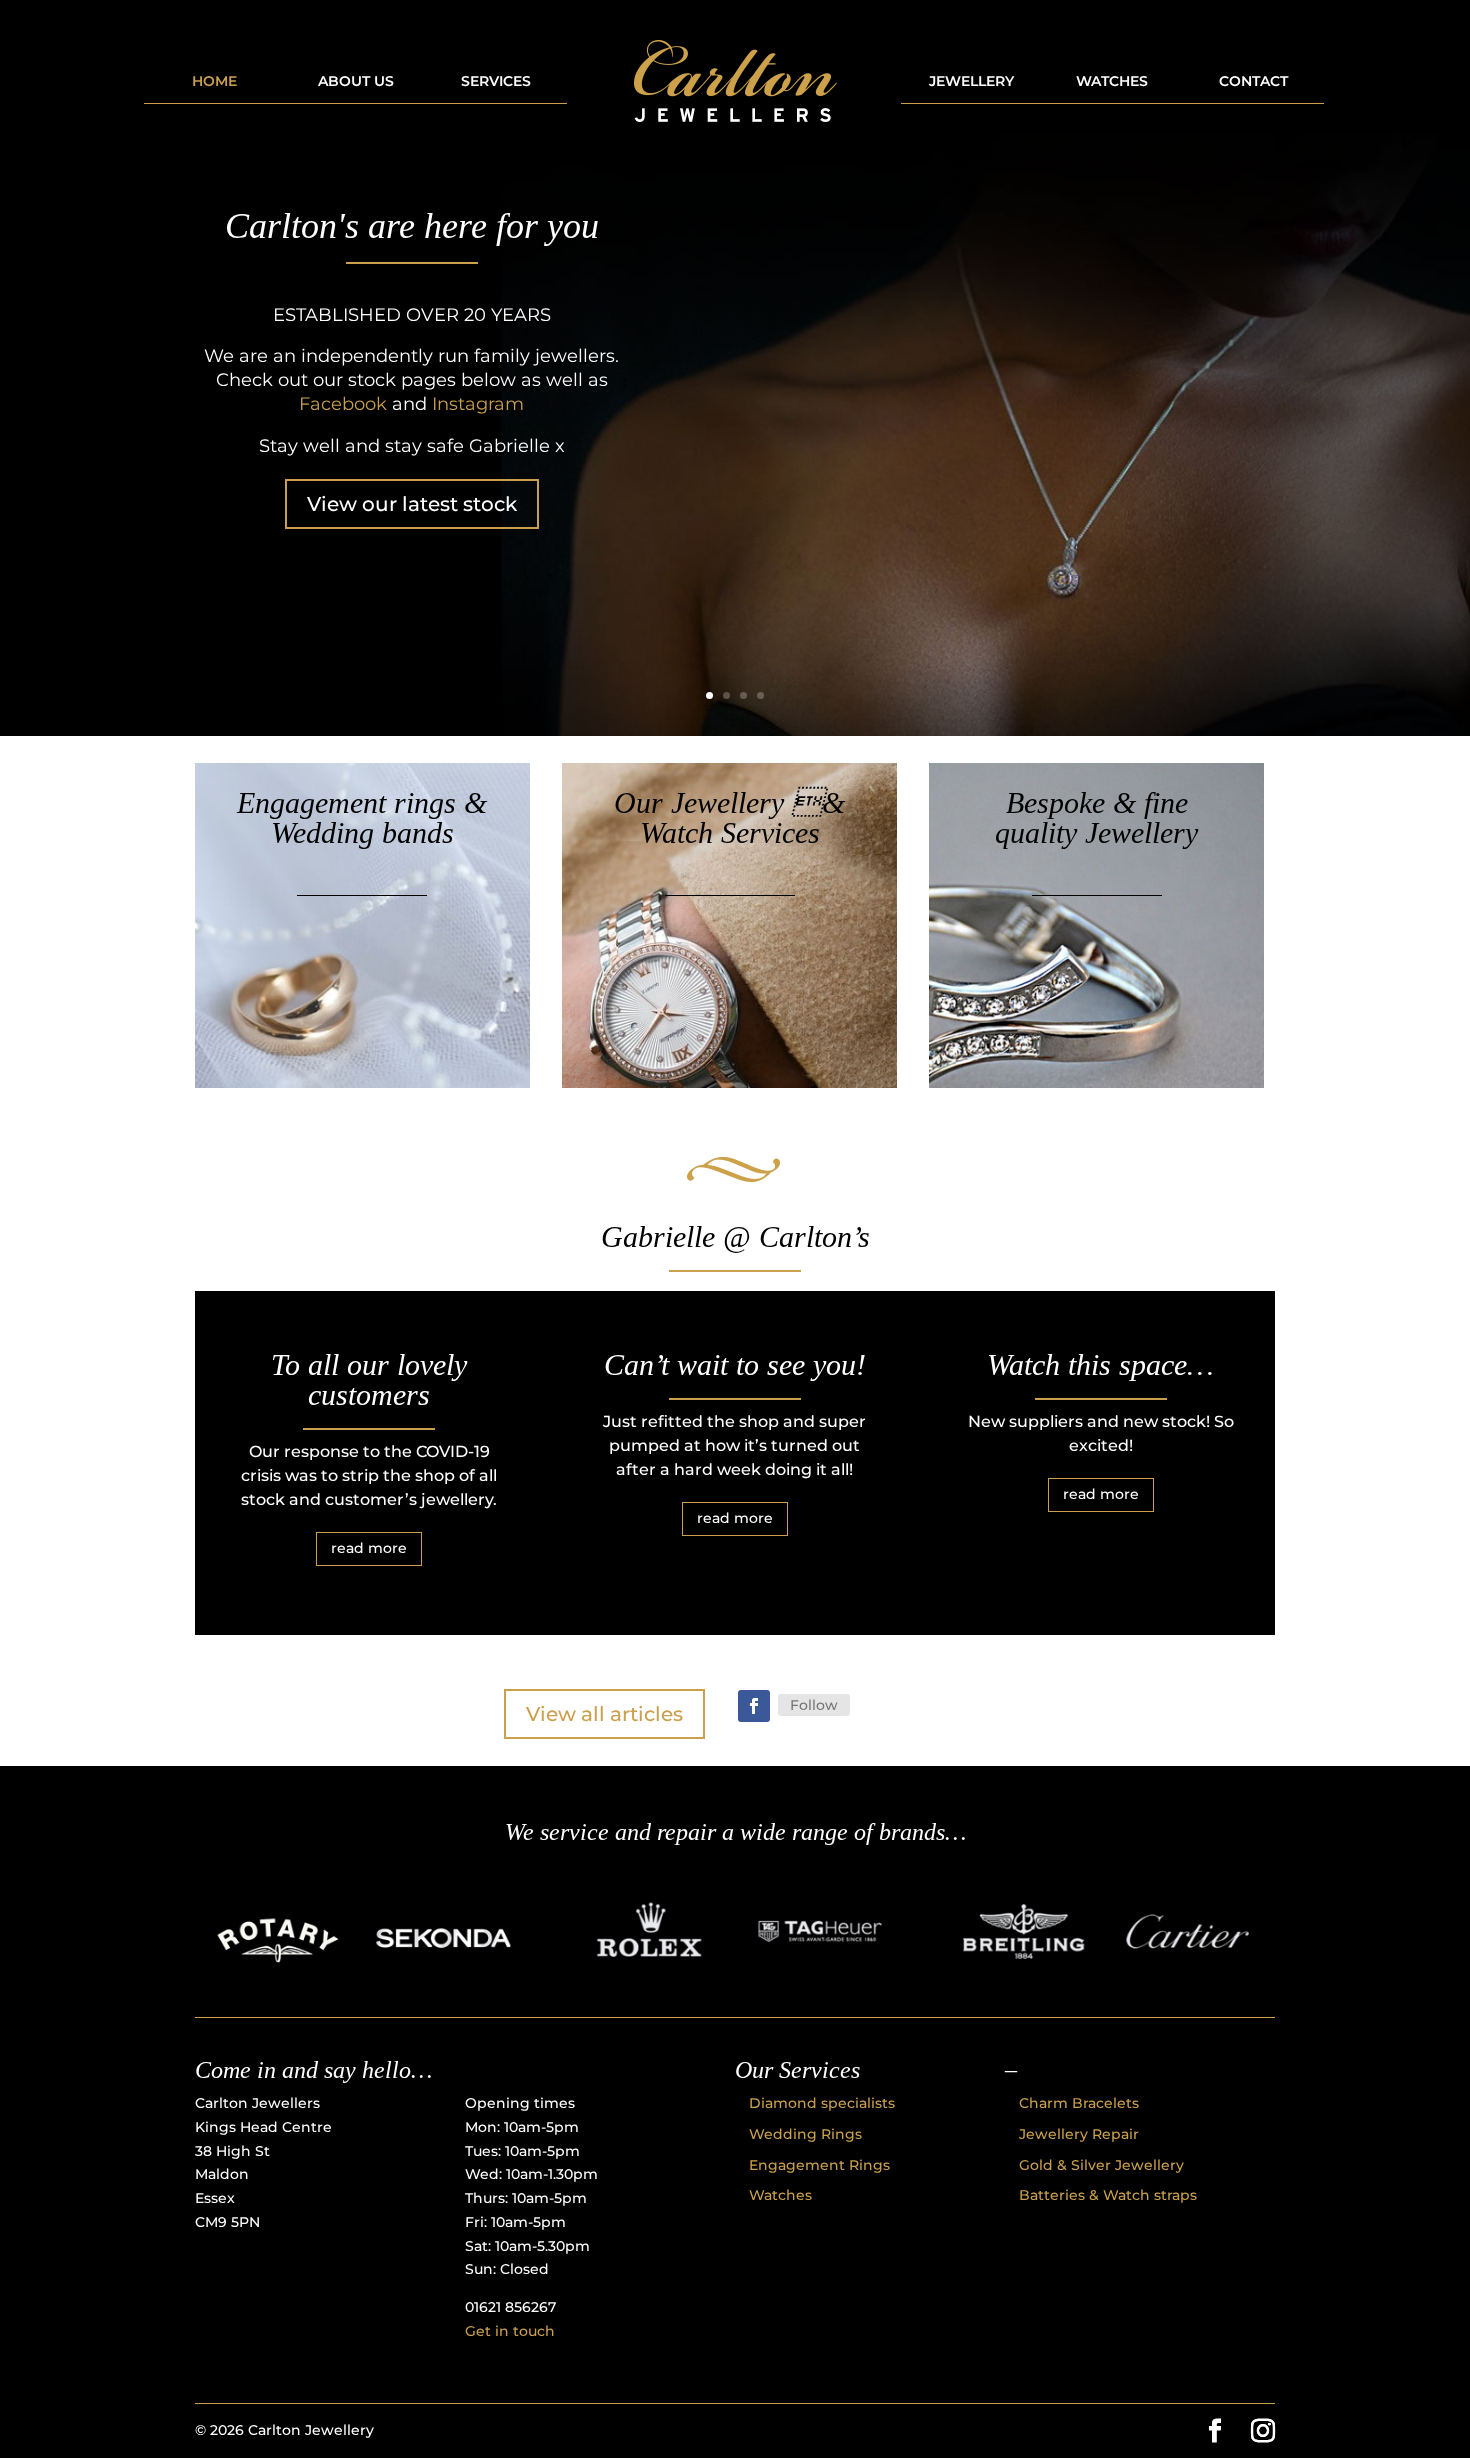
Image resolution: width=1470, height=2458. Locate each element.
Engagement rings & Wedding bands (362, 817)
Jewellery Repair (1079, 2134)
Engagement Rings (819, 2165)
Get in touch (510, 2331)
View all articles (604, 1714)
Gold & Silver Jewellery (1101, 2165)
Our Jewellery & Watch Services (729, 817)
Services (496, 82)
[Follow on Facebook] (754, 1706)
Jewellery (971, 82)
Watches (1112, 82)
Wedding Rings (805, 2134)
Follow (814, 1705)
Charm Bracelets (1079, 2103)
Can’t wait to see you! (735, 1364)
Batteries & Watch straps (1108, 2195)
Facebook (343, 404)
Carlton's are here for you (412, 226)
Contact (1253, 82)
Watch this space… (1100, 1364)
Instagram (478, 404)
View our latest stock (412, 504)
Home (214, 82)
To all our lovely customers (369, 1379)
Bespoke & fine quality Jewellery (1096, 817)
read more (369, 1548)
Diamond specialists (822, 2103)
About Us (356, 82)
